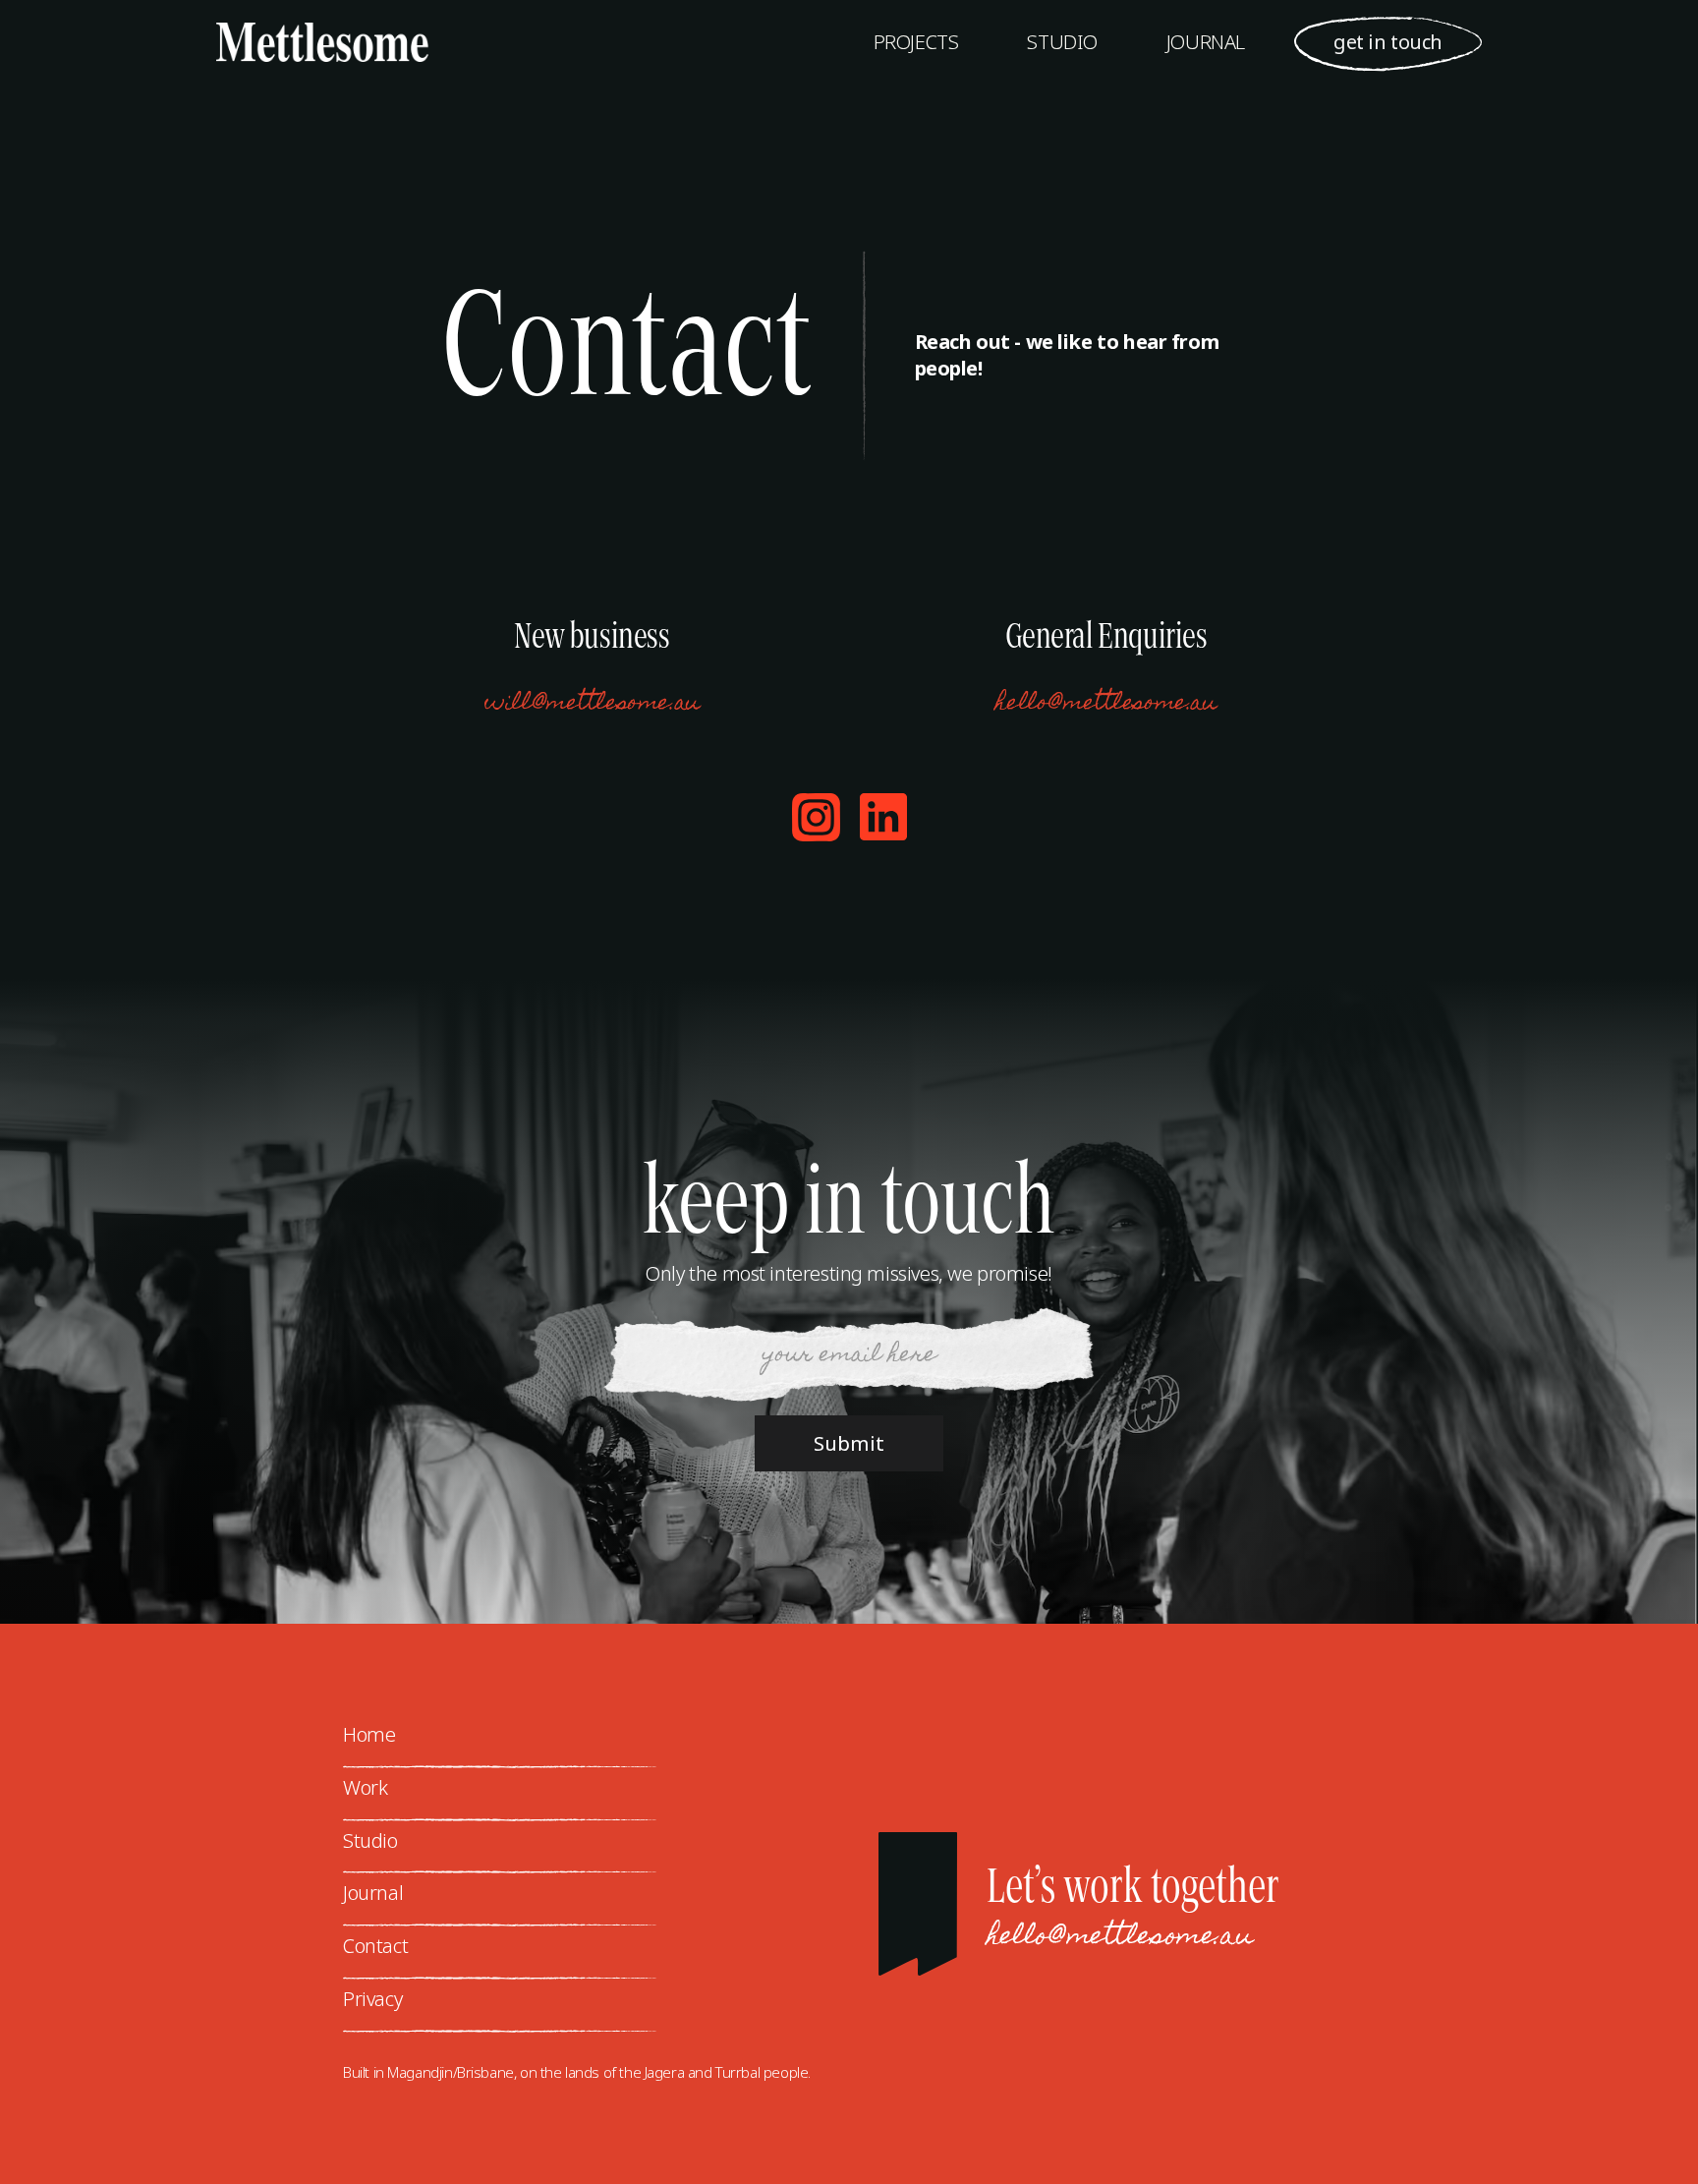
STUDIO (1062, 42)
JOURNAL (1206, 42)
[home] (303, 43)
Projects (916, 42)
